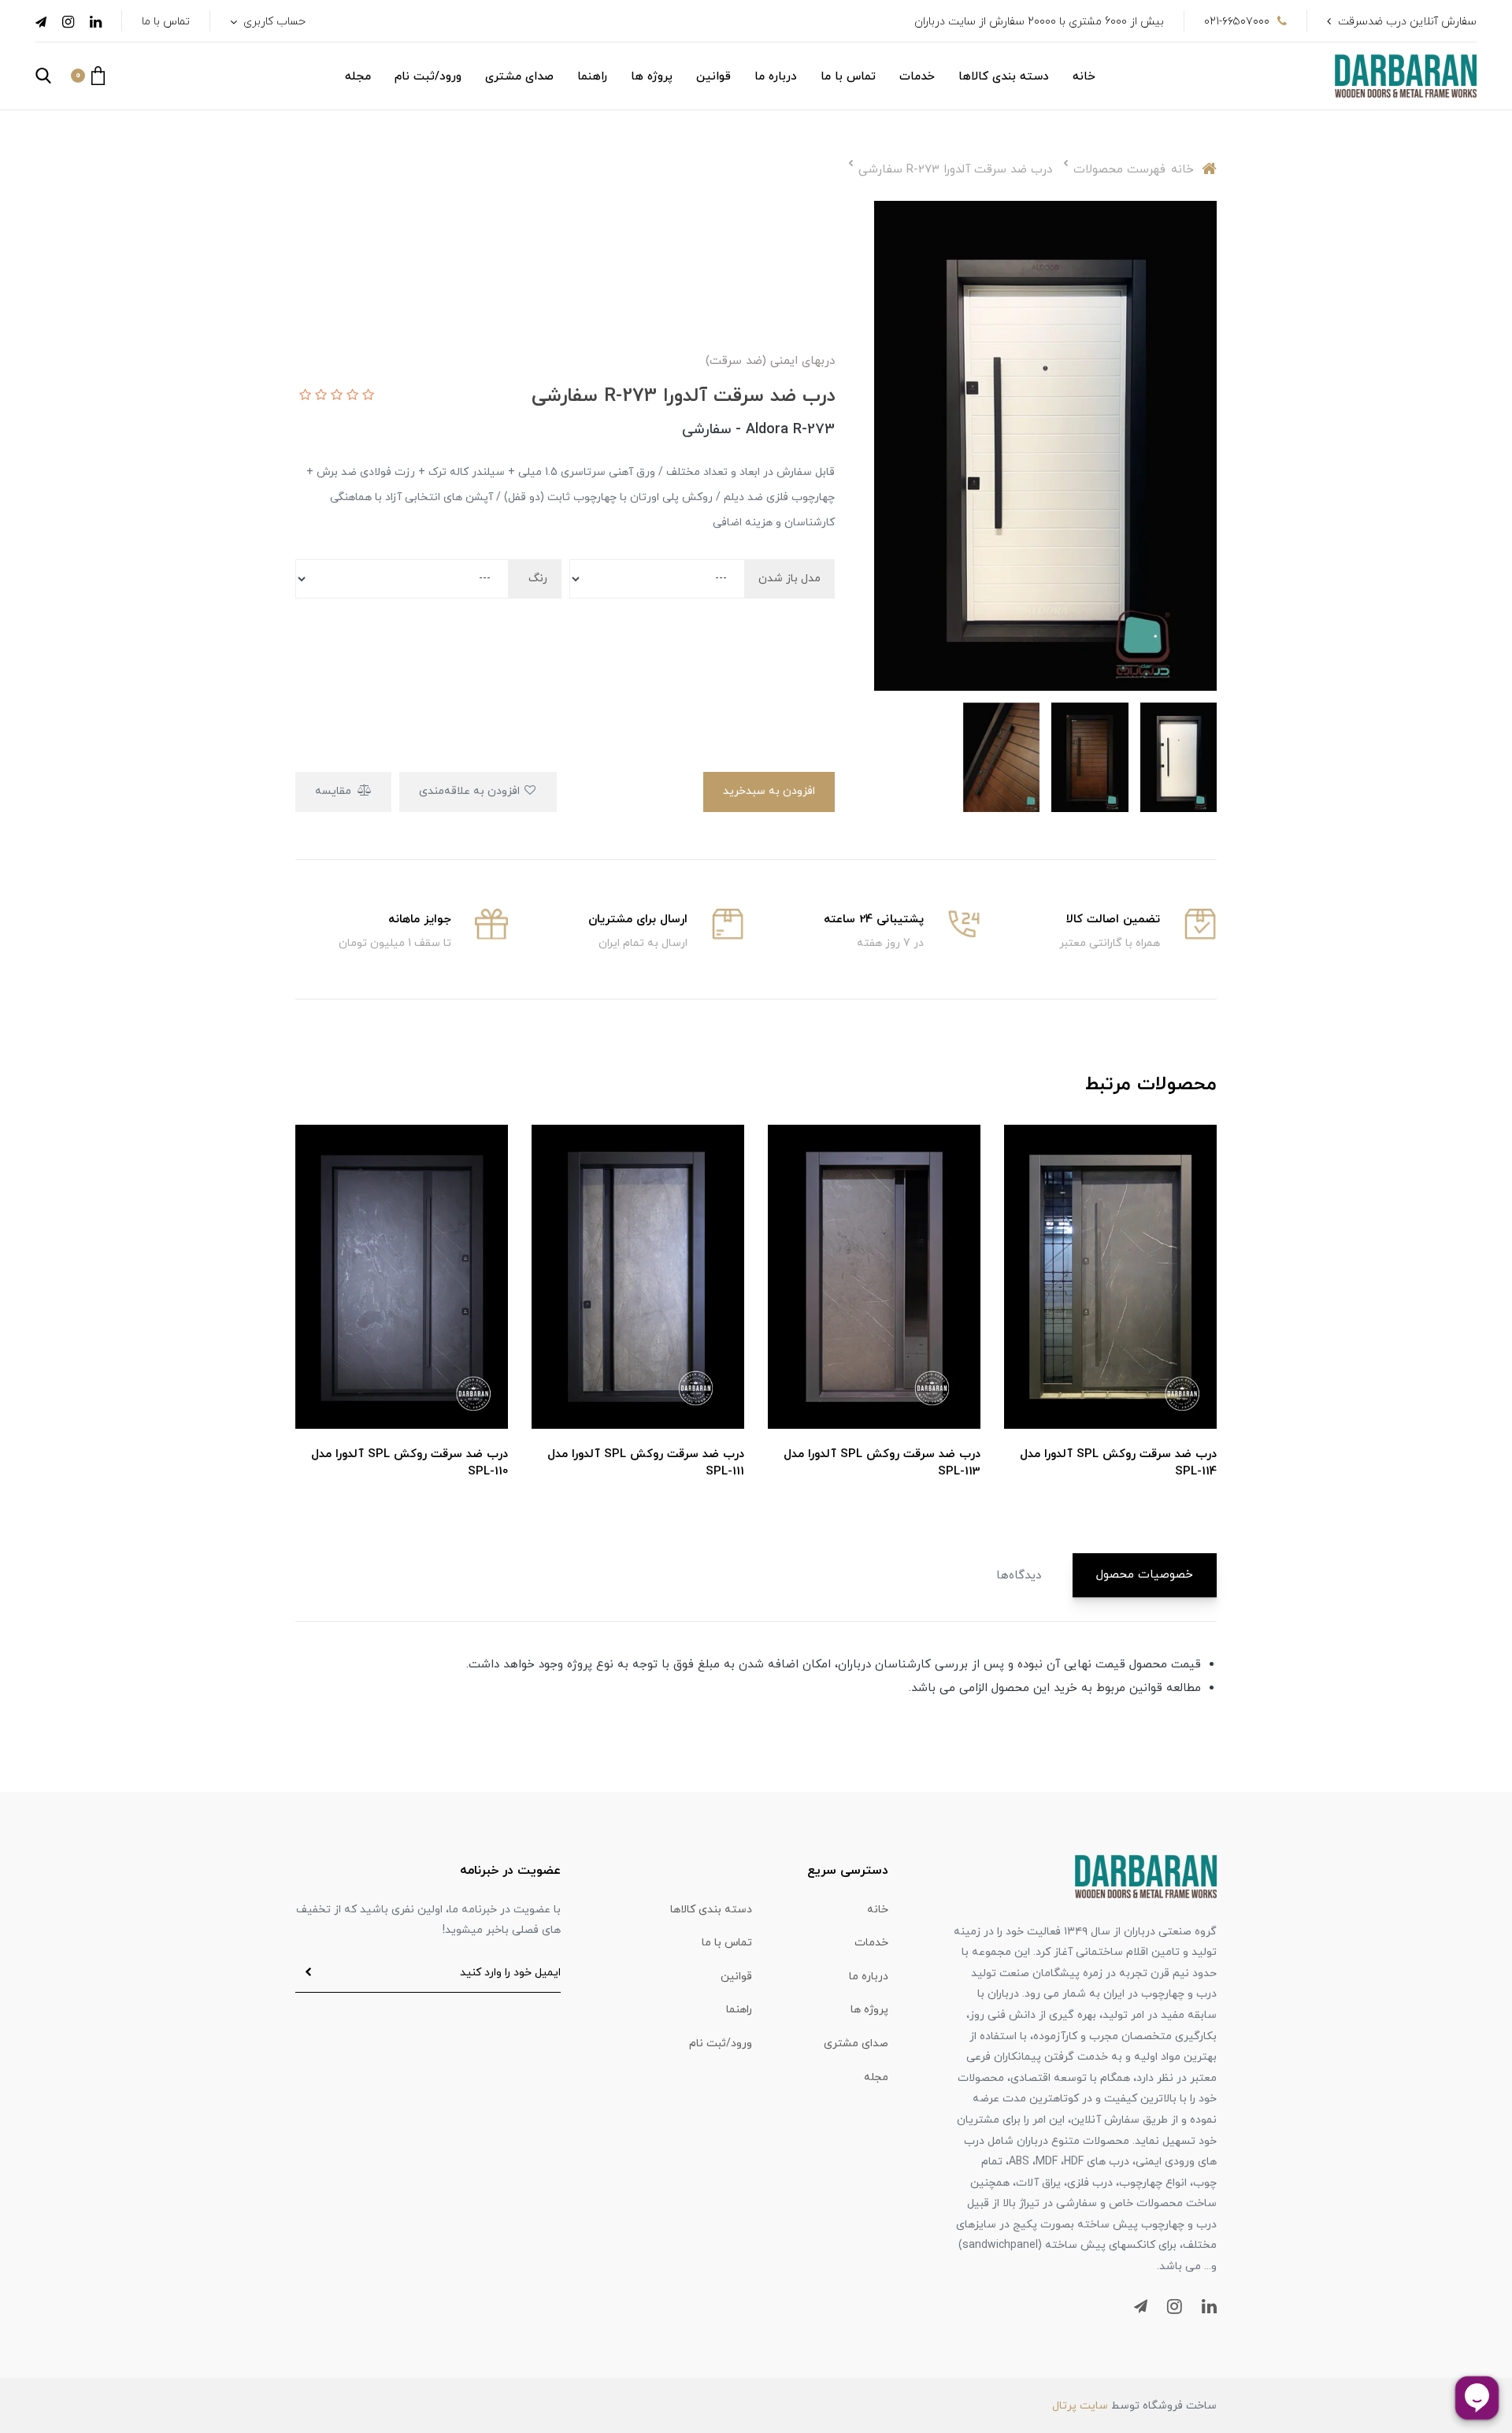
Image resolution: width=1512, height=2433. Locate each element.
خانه (1084, 77)
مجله (358, 77)
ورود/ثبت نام (428, 77)
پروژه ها (652, 77)
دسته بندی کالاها (1004, 77)
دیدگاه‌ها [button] (1019, 1576)
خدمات (917, 77)
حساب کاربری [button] (273, 22)
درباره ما (776, 77)
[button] (88, 76)
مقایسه (335, 791)
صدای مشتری (519, 77)
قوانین (713, 77)
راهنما (592, 77)
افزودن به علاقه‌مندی (471, 791)
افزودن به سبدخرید (769, 791)
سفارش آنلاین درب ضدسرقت (1407, 22)
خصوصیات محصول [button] (1145, 1575)
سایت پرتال (1080, 2406)
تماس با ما (166, 22)
